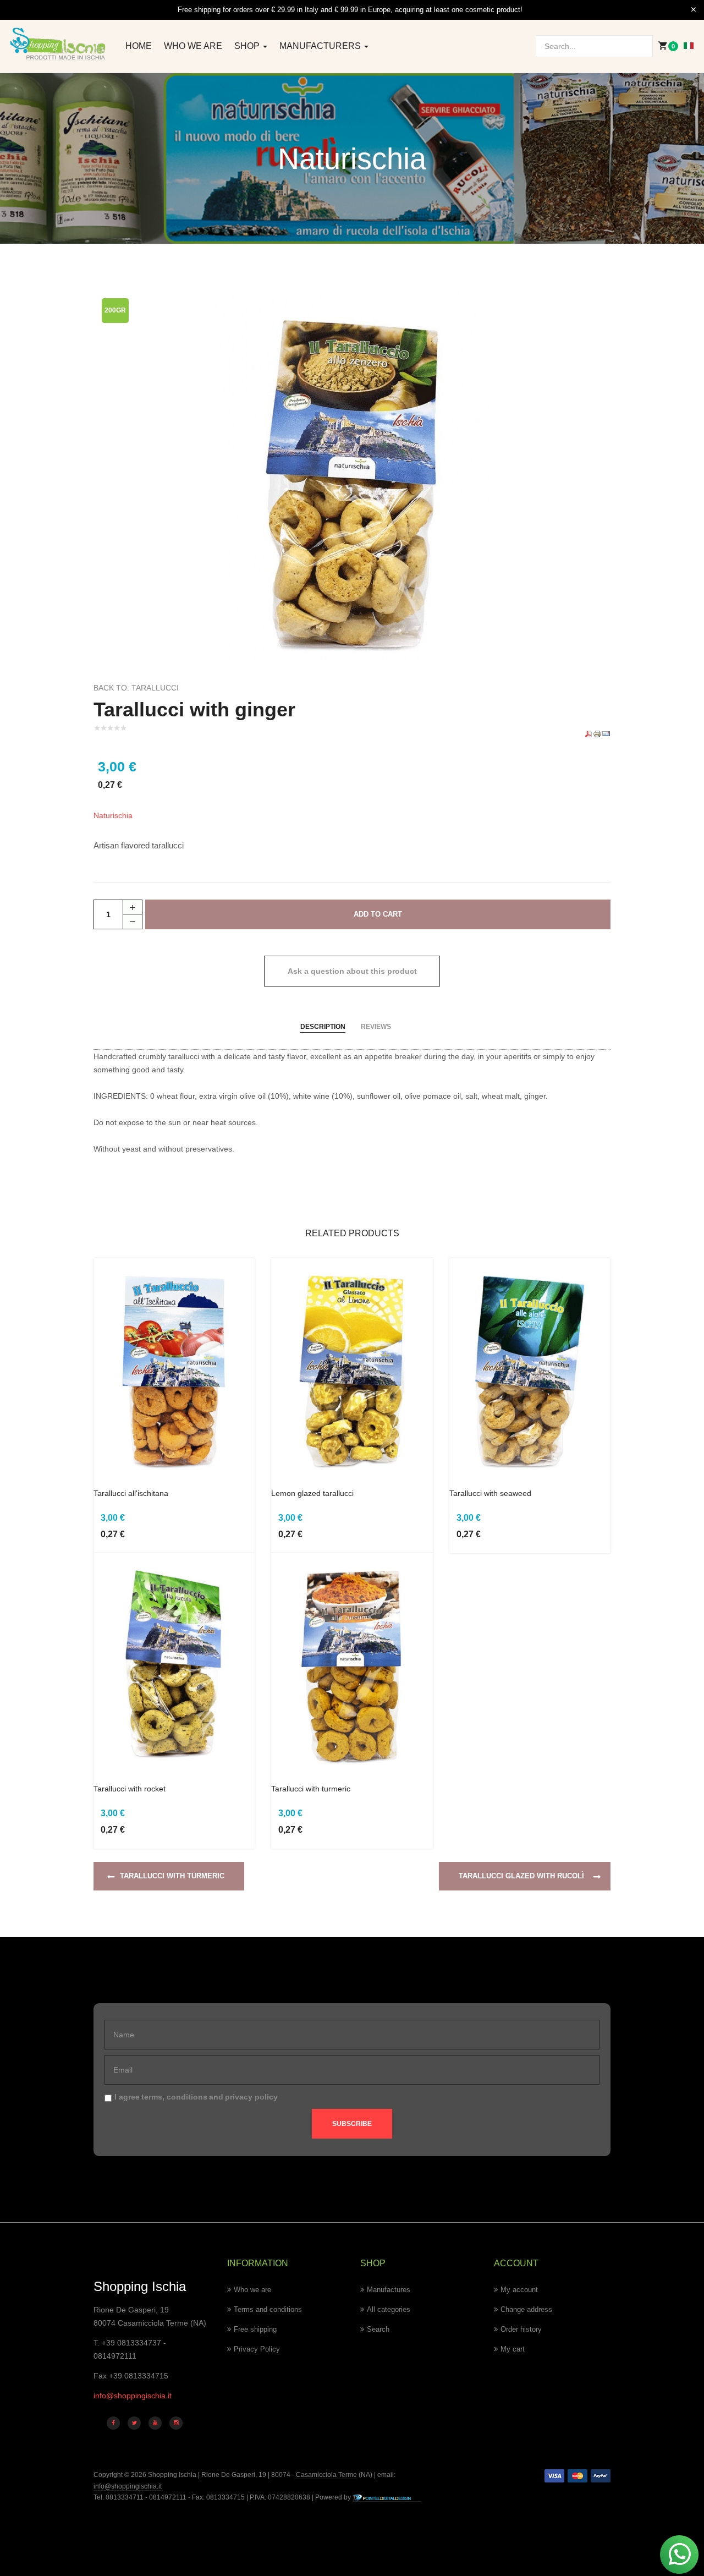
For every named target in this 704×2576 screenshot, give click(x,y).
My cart (513, 2349)
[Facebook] (113, 2423)
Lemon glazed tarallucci (312, 1493)
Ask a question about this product (352, 971)
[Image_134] (352, 474)
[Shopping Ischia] (59, 44)
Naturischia (113, 815)
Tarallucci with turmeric (311, 1789)
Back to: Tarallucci (136, 688)
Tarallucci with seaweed (490, 1493)
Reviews (376, 1027)
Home (139, 46)
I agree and (196, 2097)
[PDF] (588, 733)
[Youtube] (155, 2423)
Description (323, 1027)
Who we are (193, 46)
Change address (526, 2309)
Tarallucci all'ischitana (131, 1493)
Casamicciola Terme (326, 2475)
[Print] (597, 733)
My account (519, 2290)
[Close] (694, 10)
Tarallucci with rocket (130, 1789)
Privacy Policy (257, 2349)
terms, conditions (174, 2097)
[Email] (606, 733)
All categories (389, 2309)
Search (378, 2329)
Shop (248, 46)
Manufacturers (321, 46)
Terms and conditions (268, 2309)
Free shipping (255, 2329)
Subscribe (352, 2124)
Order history (521, 2329)
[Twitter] (134, 2423)
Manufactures (389, 2290)
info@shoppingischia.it (133, 2396)
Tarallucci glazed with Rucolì (521, 1876)
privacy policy (251, 2097)
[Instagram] (176, 2423)
